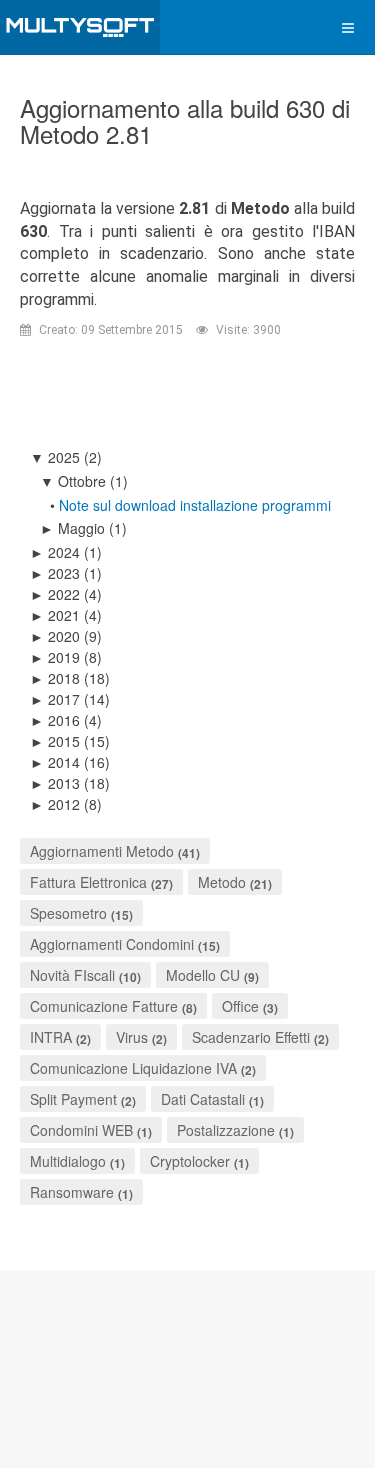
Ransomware (72, 1192)
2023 (55, 573)
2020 (55, 636)
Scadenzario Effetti (251, 1037)
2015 (55, 741)
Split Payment (73, 1099)
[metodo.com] (80, 27)
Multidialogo (68, 1161)
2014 (55, 762)
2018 (55, 678)
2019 (55, 657)
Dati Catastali (203, 1099)
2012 (55, 804)
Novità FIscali (72, 975)
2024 (55, 552)
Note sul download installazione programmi (195, 505)
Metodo (222, 882)
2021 (55, 615)
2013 (55, 783)
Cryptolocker (190, 1161)
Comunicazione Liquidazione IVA (135, 1068)
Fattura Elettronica (88, 882)
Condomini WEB (81, 1130)
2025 (55, 457)
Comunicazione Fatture (104, 1006)
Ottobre (73, 481)
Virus (132, 1037)
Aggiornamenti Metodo (102, 851)
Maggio (72, 528)
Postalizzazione (226, 1130)
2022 (55, 594)
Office (240, 1006)
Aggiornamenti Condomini (112, 944)
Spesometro (68, 913)
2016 (55, 720)
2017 (55, 699)
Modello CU (203, 975)
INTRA (51, 1037)
